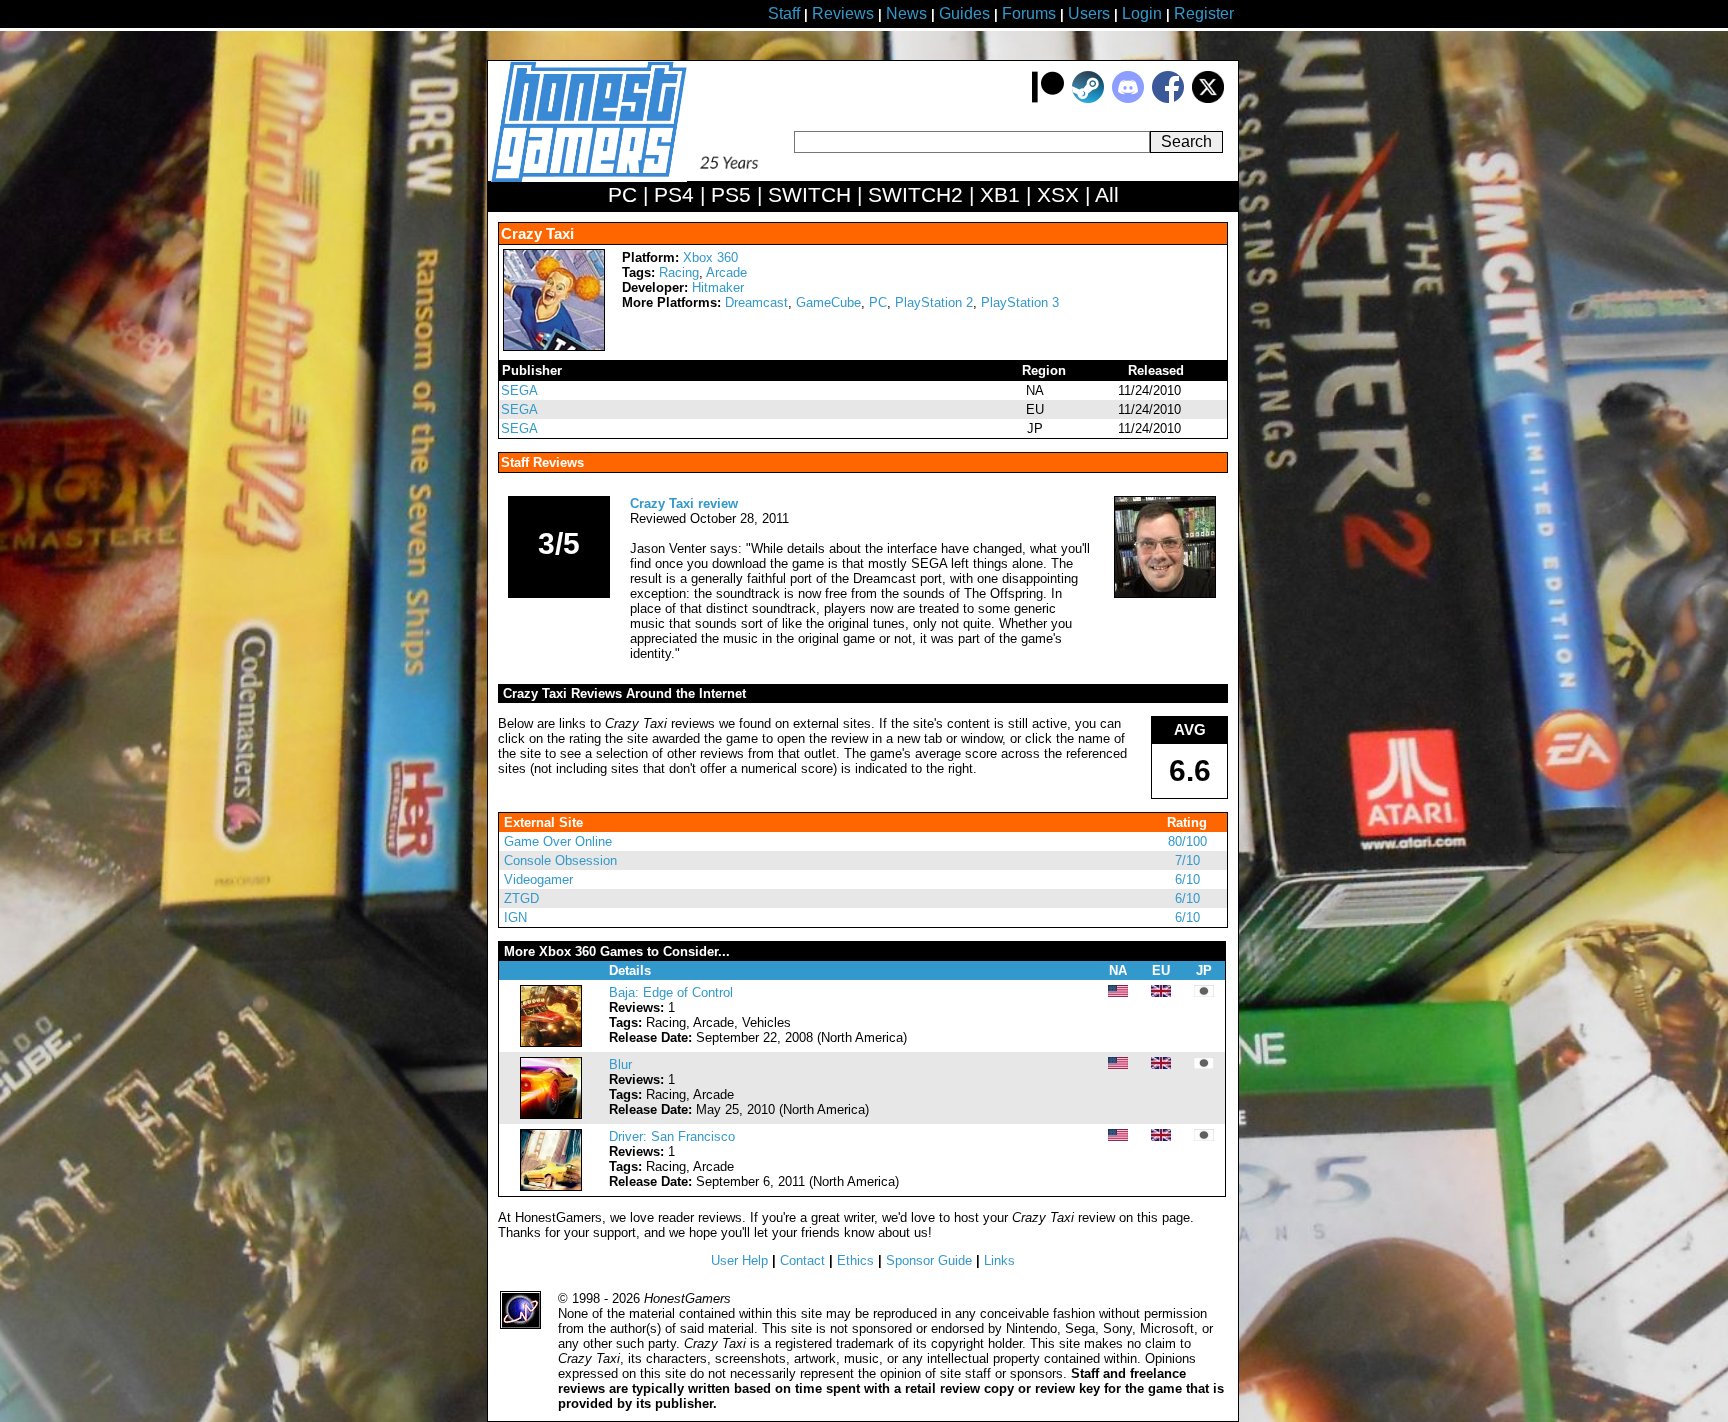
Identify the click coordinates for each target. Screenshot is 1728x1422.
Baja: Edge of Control (671, 992)
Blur (620, 1064)
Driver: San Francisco (672, 1136)
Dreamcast (756, 302)
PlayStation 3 (1020, 302)
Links (999, 1260)
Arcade (726, 272)
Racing (679, 272)
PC (878, 302)
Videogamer (538, 879)
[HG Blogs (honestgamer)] (1165, 593)
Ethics (855, 1260)
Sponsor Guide (929, 1260)
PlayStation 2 (934, 302)
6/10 (1187, 879)
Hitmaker (718, 287)
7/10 (1187, 860)
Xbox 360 (710, 257)
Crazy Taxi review (684, 503)
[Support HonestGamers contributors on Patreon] (1048, 98)
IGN (515, 917)
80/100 (1187, 841)
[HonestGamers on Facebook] (1168, 98)
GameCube (828, 302)
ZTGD (521, 898)
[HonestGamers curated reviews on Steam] (1088, 98)
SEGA (519, 390)
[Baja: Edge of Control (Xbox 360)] (551, 1042)
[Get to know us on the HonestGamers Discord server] (1128, 98)
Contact (802, 1260)
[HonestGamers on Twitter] (1208, 98)
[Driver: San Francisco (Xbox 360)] (551, 1186)
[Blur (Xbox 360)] (551, 1114)
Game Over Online (558, 841)
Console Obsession (560, 860)
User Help (739, 1260)
